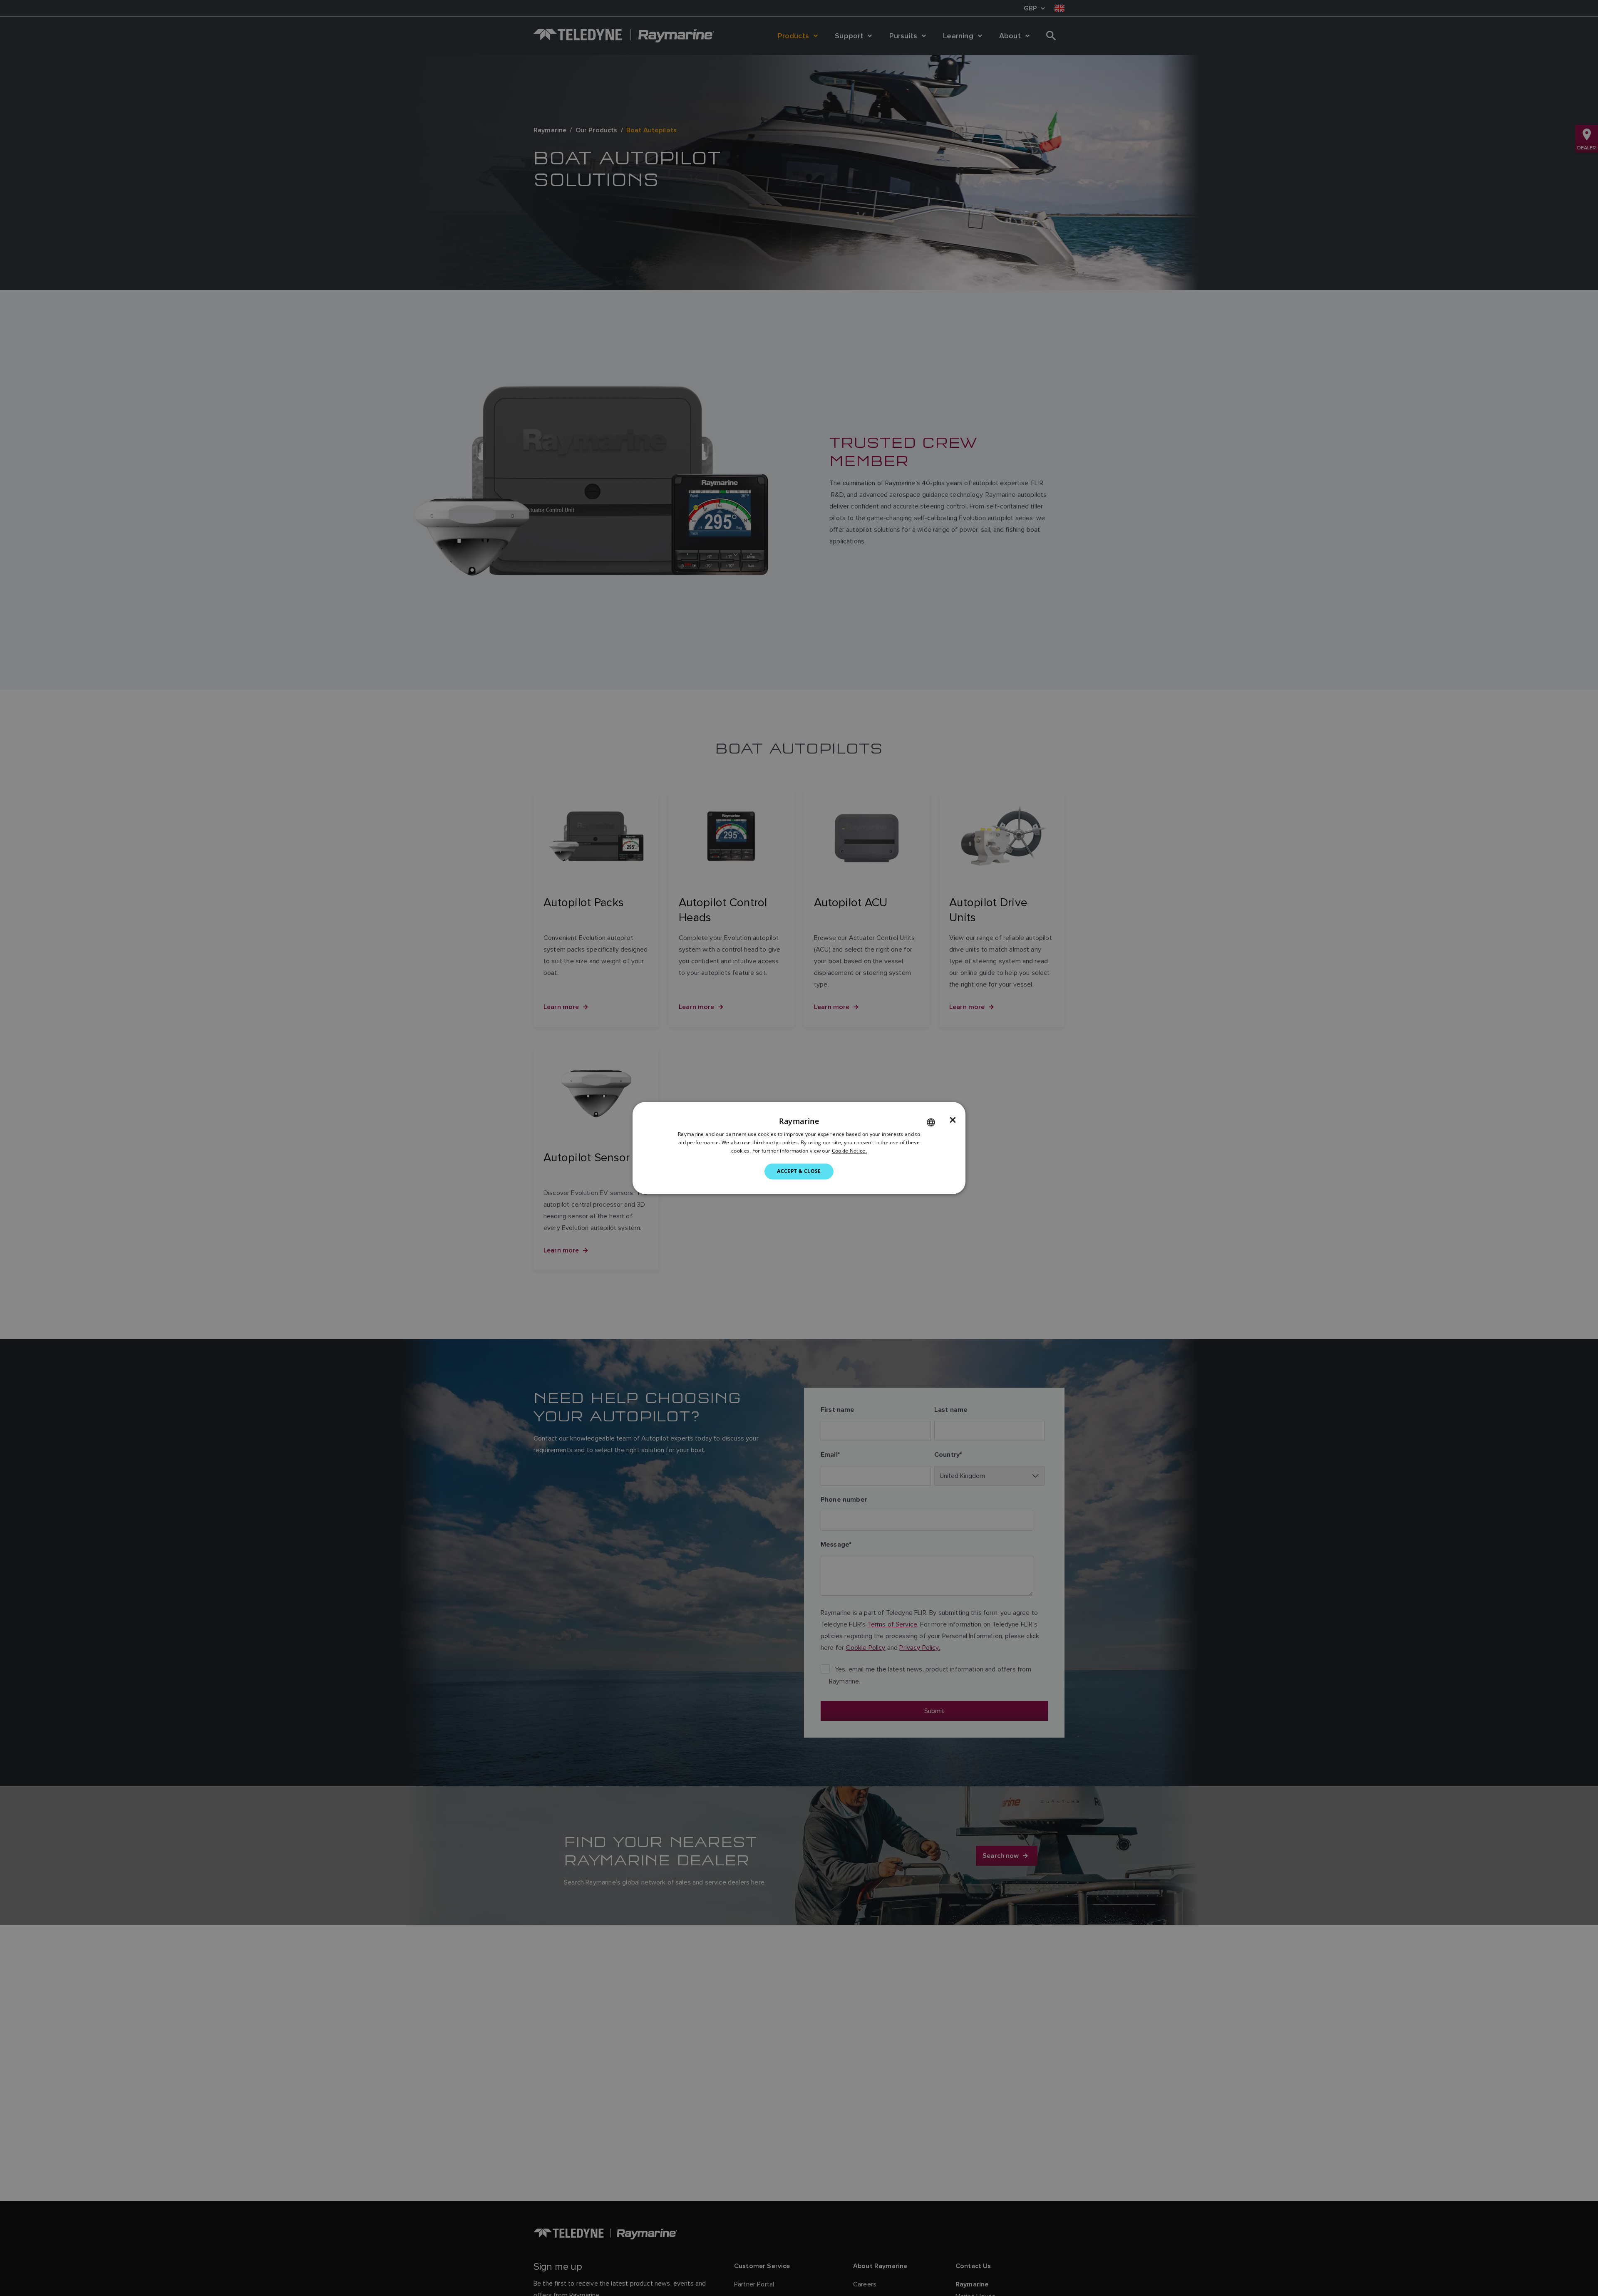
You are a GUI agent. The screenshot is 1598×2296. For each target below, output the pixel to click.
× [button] (953, 1120)
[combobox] (931, 1122)
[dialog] (799, 1148)
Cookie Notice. (849, 1151)
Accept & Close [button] (799, 1171)
